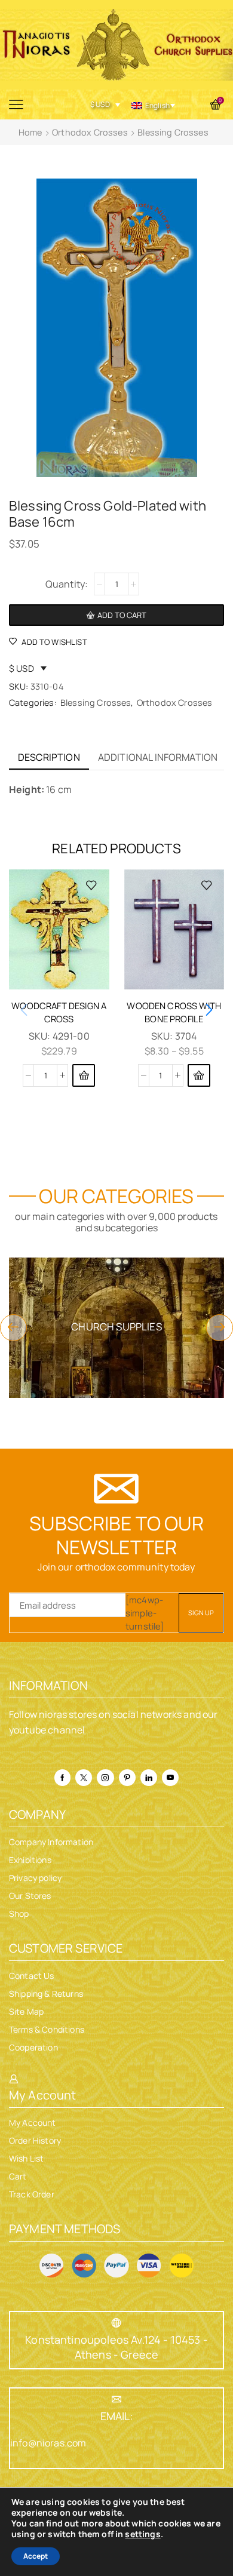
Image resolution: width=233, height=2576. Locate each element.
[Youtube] (170, 1778)
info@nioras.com (48, 2443)
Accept (36, 2556)
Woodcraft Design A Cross (59, 1012)
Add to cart (122, 615)
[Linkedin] (149, 1778)
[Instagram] (105, 1778)
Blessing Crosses (173, 132)
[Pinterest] (127, 1778)
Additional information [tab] (158, 757)
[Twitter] (84, 1778)
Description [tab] (49, 757)
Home (30, 132)
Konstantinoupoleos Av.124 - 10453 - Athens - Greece (116, 2347)
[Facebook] (62, 1778)
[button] (84, 1075)
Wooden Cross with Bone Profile (174, 1012)
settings (142, 2534)
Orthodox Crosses (90, 132)
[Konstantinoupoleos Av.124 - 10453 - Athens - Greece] (116, 2323)
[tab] (49, 757)
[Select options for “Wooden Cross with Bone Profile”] (199, 1075)
